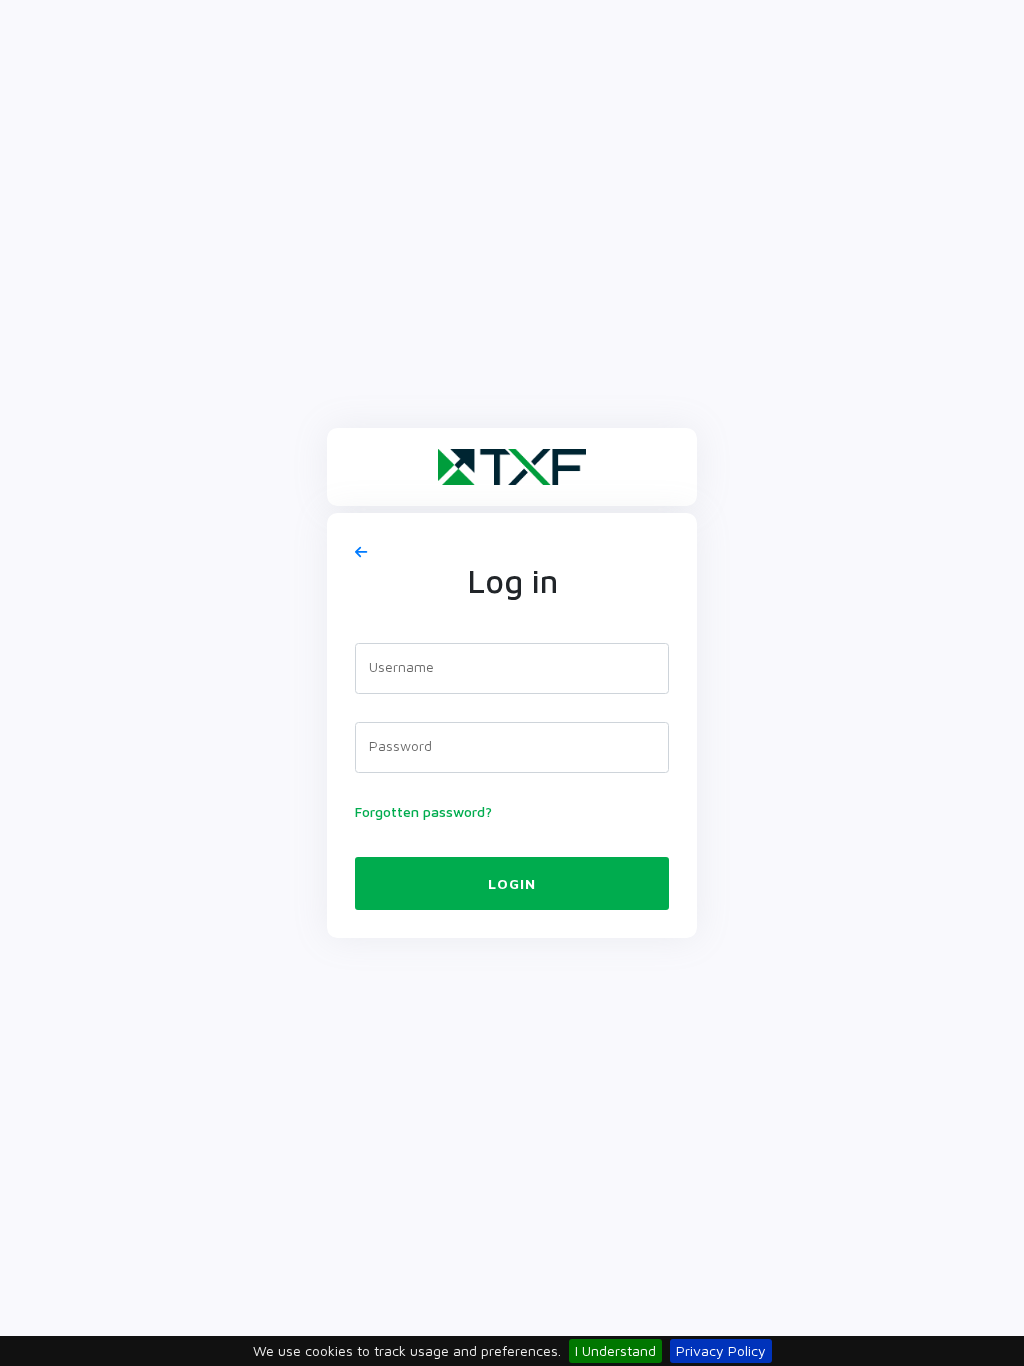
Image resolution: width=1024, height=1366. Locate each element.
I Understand (615, 1350)
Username (401, 666)
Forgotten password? (423, 811)
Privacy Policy (721, 1350)
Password (400, 745)
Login (512, 883)
